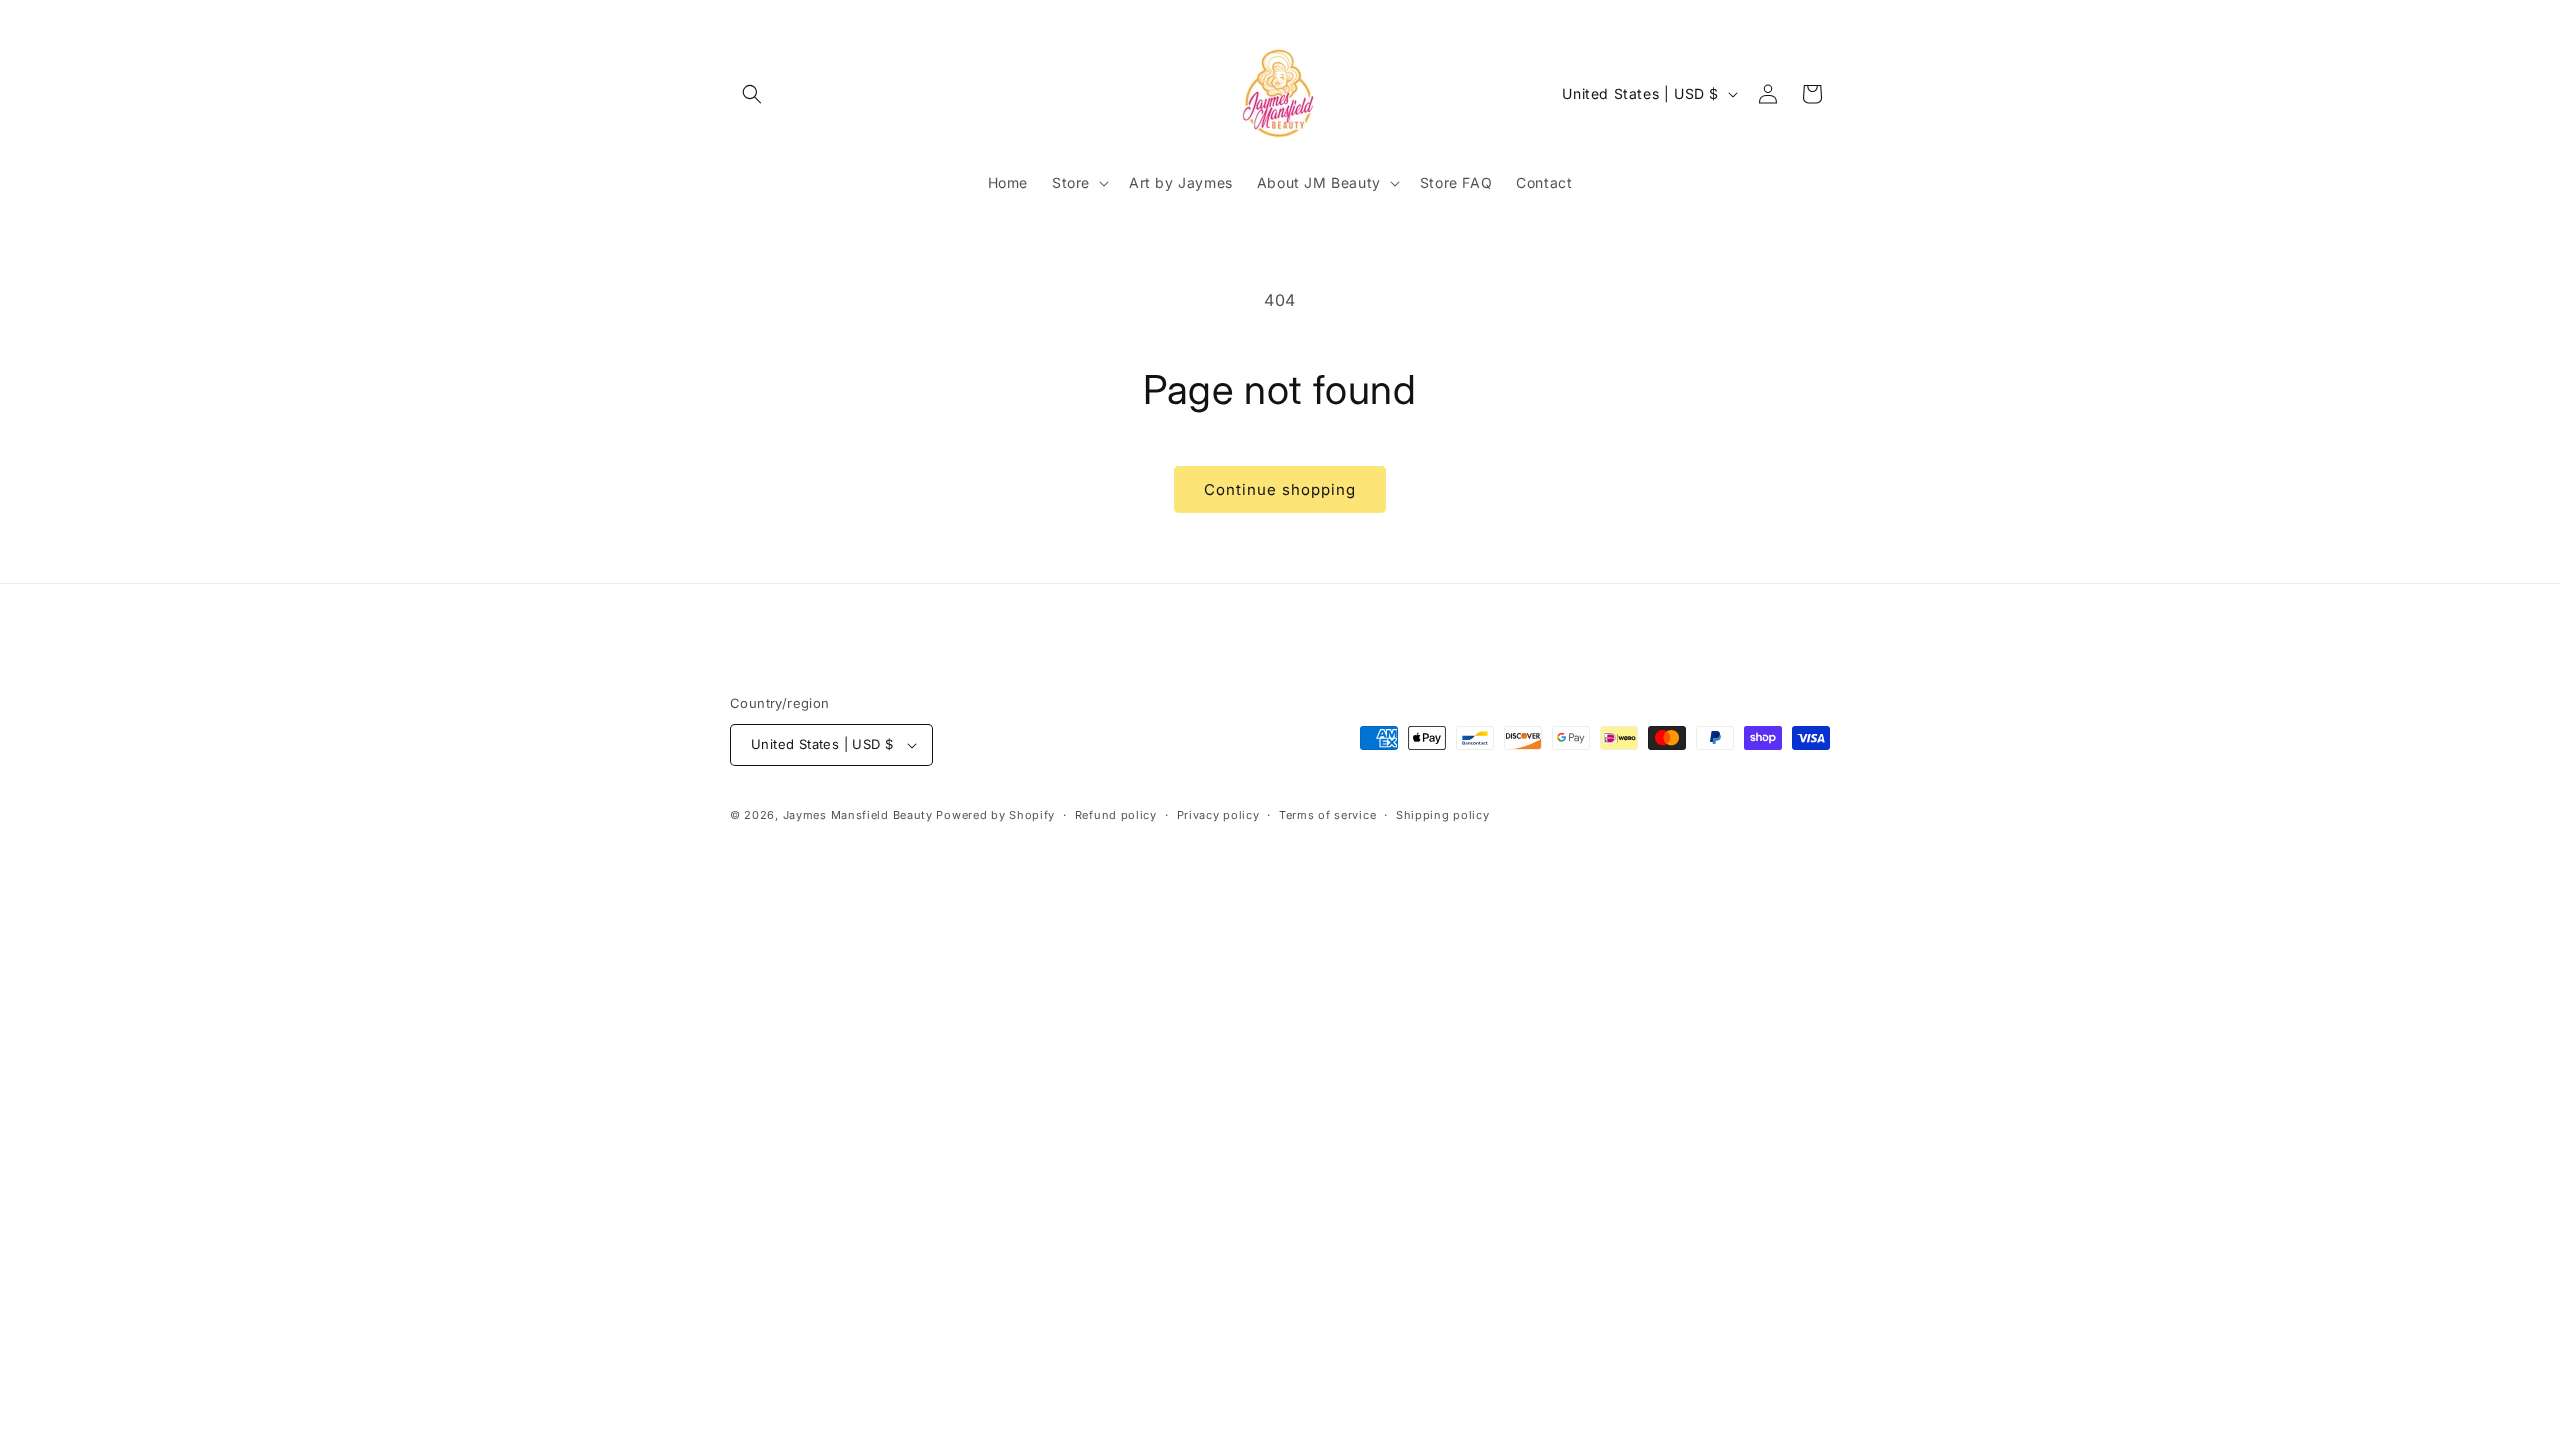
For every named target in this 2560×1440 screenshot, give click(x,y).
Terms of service (1327, 815)
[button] (752, 94)
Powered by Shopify (995, 815)
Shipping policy (1443, 815)
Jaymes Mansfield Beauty (858, 815)
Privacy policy (1218, 815)
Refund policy (1116, 815)
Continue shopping (1280, 489)
